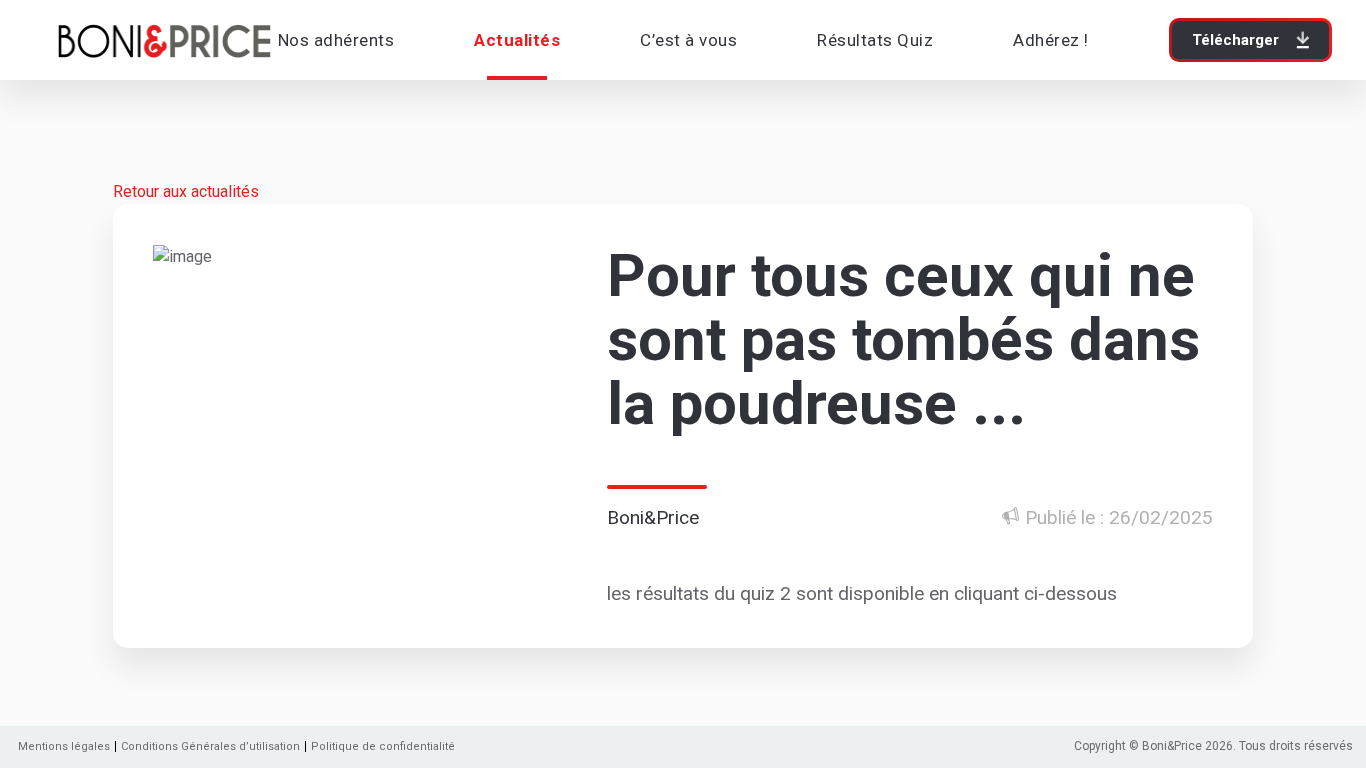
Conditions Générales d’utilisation (210, 746)
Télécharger (1235, 40)
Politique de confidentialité (383, 746)
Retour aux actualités (186, 191)
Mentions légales (64, 746)
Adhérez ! (1051, 40)
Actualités (517, 40)
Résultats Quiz (875, 40)
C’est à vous (688, 40)
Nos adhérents (336, 40)
